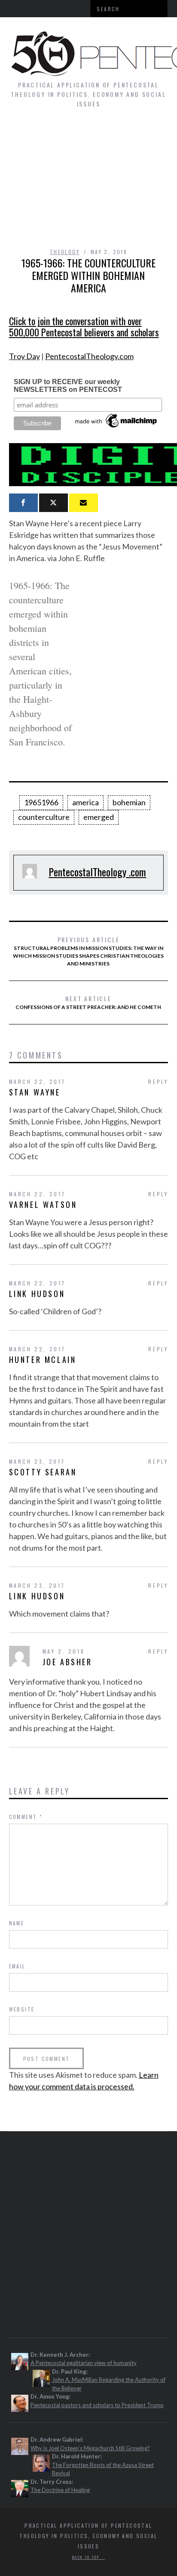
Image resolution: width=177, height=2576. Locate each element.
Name (17, 1923)
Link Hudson (37, 1294)
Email (17, 1966)
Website (22, 2009)
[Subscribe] (84, 503)
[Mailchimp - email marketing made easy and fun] (116, 428)
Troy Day (24, 356)
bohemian (129, 802)
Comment (26, 1817)
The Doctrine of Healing (60, 2490)
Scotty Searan (43, 1472)
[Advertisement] (88, 182)
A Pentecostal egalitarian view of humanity (84, 2363)
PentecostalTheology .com (97, 872)
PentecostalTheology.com (89, 356)
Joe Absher (67, 1662)
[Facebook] (23, 503)
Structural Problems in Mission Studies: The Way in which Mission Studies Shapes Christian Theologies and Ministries (88, 951)
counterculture (44, 817)
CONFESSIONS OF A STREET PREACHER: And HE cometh (88, 1002)
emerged (99, 817)
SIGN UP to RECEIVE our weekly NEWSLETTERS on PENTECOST (68, 386)
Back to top (87, 2557)
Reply (158, 1082)
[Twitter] (53, 503)
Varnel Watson (43, 1204)
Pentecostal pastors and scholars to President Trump (97, 2405)
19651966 (41, 802)
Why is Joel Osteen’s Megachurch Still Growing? (90, 2448)
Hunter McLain (43, 1359)
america (85, 802)
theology (65, 252)
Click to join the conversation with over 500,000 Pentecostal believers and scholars (84, 326)
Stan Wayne (35, 1092)
